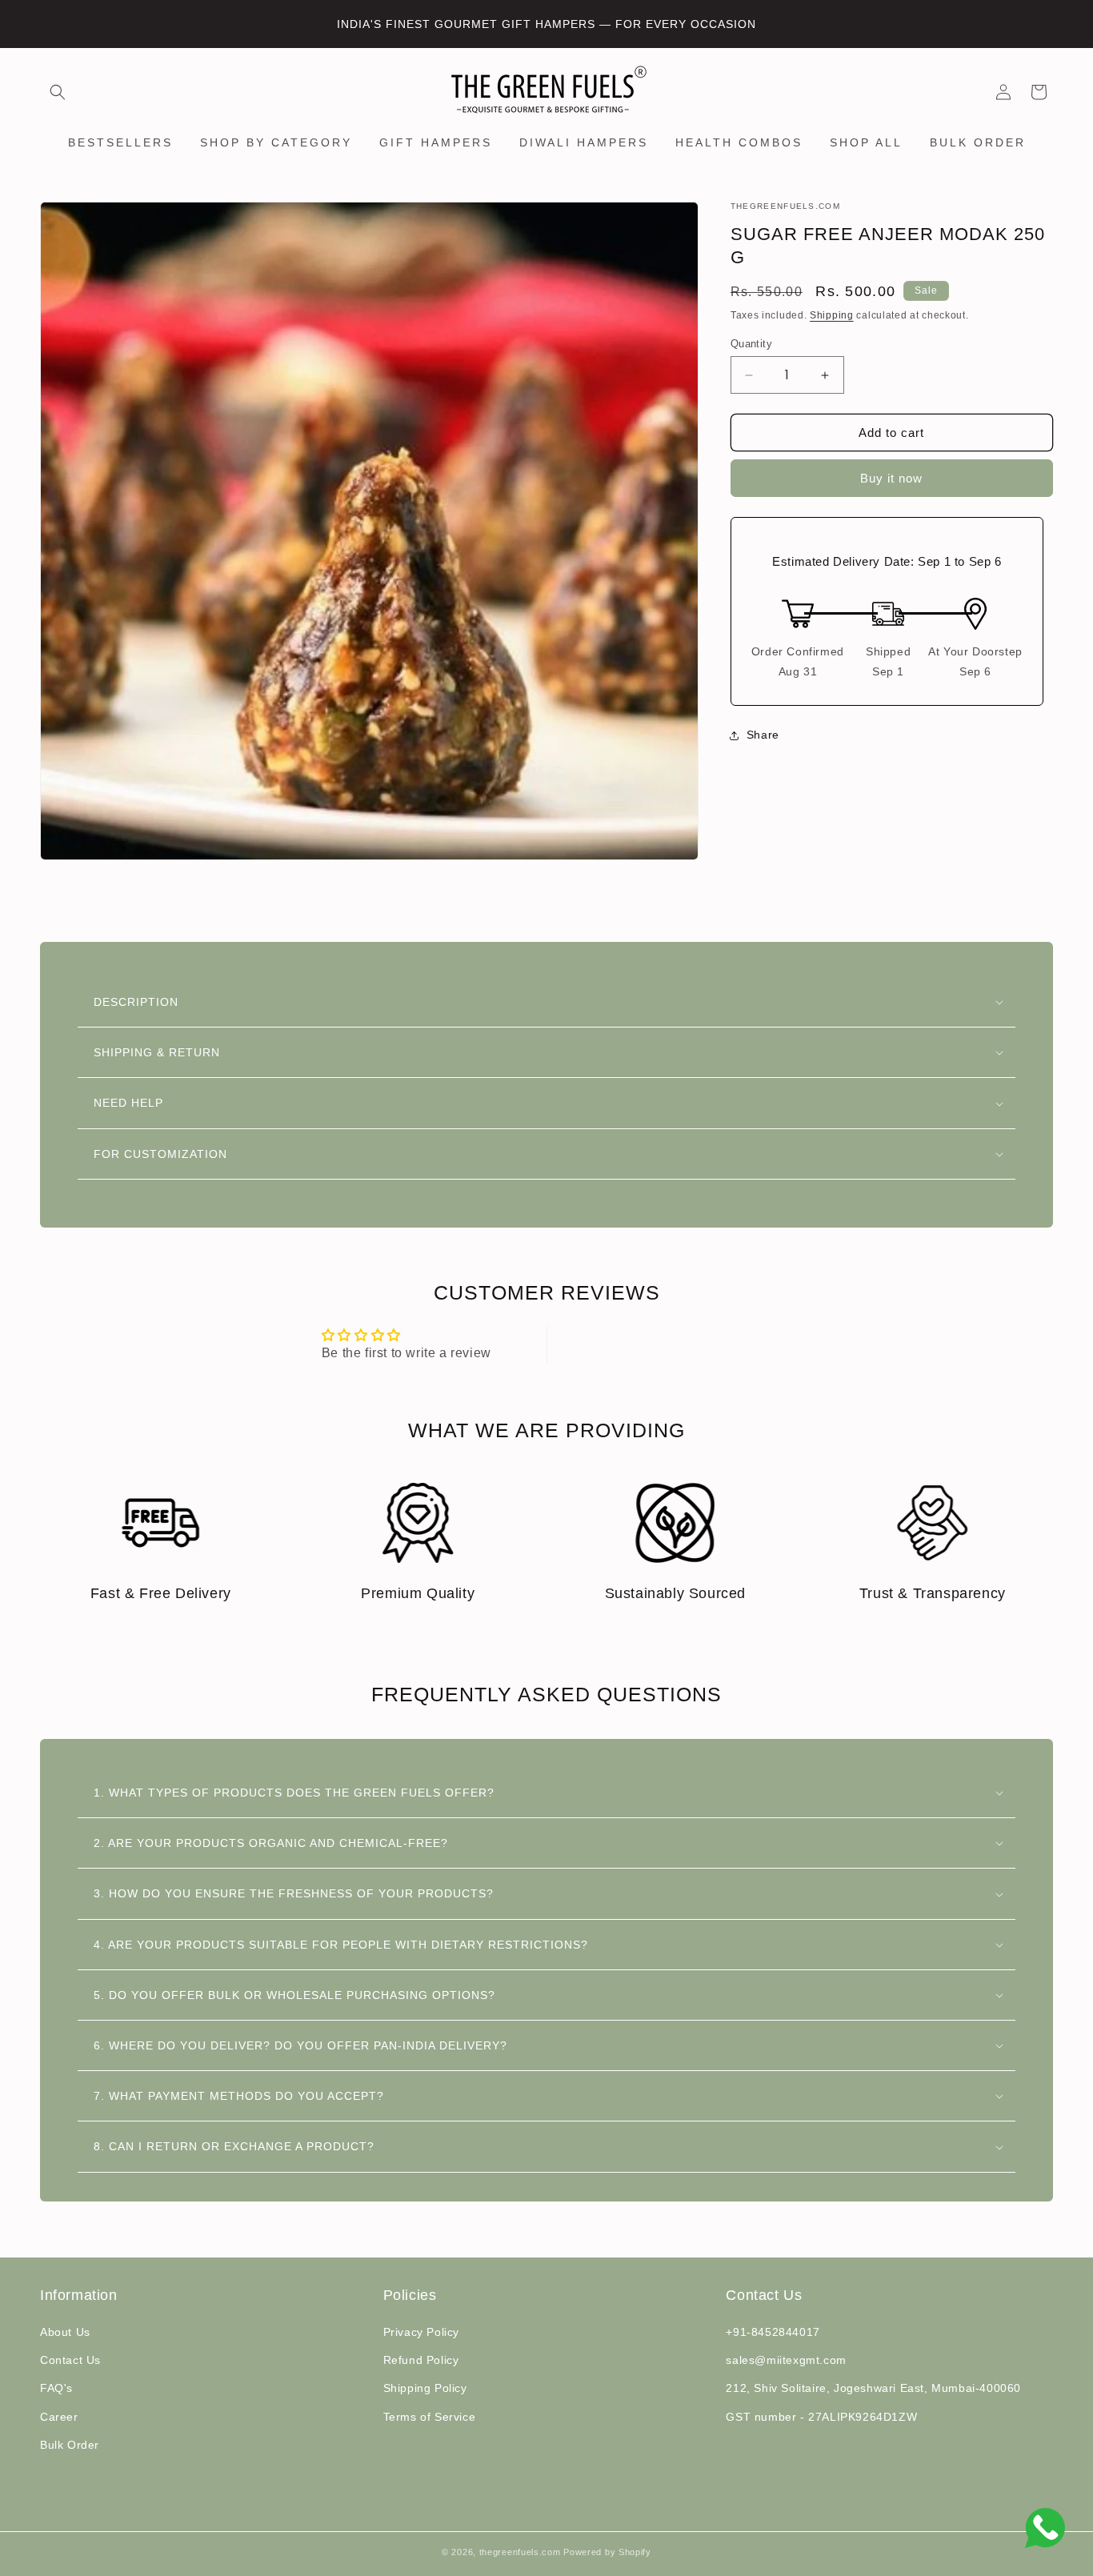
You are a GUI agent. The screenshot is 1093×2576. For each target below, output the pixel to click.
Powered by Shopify (607, 2552)
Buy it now (891, 478)
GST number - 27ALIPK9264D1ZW (821, 2417)
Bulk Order (70, 2445)
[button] (58, 92)
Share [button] (763, 735)
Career (59, 2417)
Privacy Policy (421, 2332)
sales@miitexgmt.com (786, 2360)
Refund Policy (421, 2360)
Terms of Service (430, 2417)
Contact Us (70, 2360)
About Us (65, 2332)
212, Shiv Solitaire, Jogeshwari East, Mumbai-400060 (873, 2388)
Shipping (832, 315)
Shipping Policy (425, 2388)
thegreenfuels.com (520, 2552)
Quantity (751, 344)
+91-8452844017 (773, 2332)
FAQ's (56, 2388)
